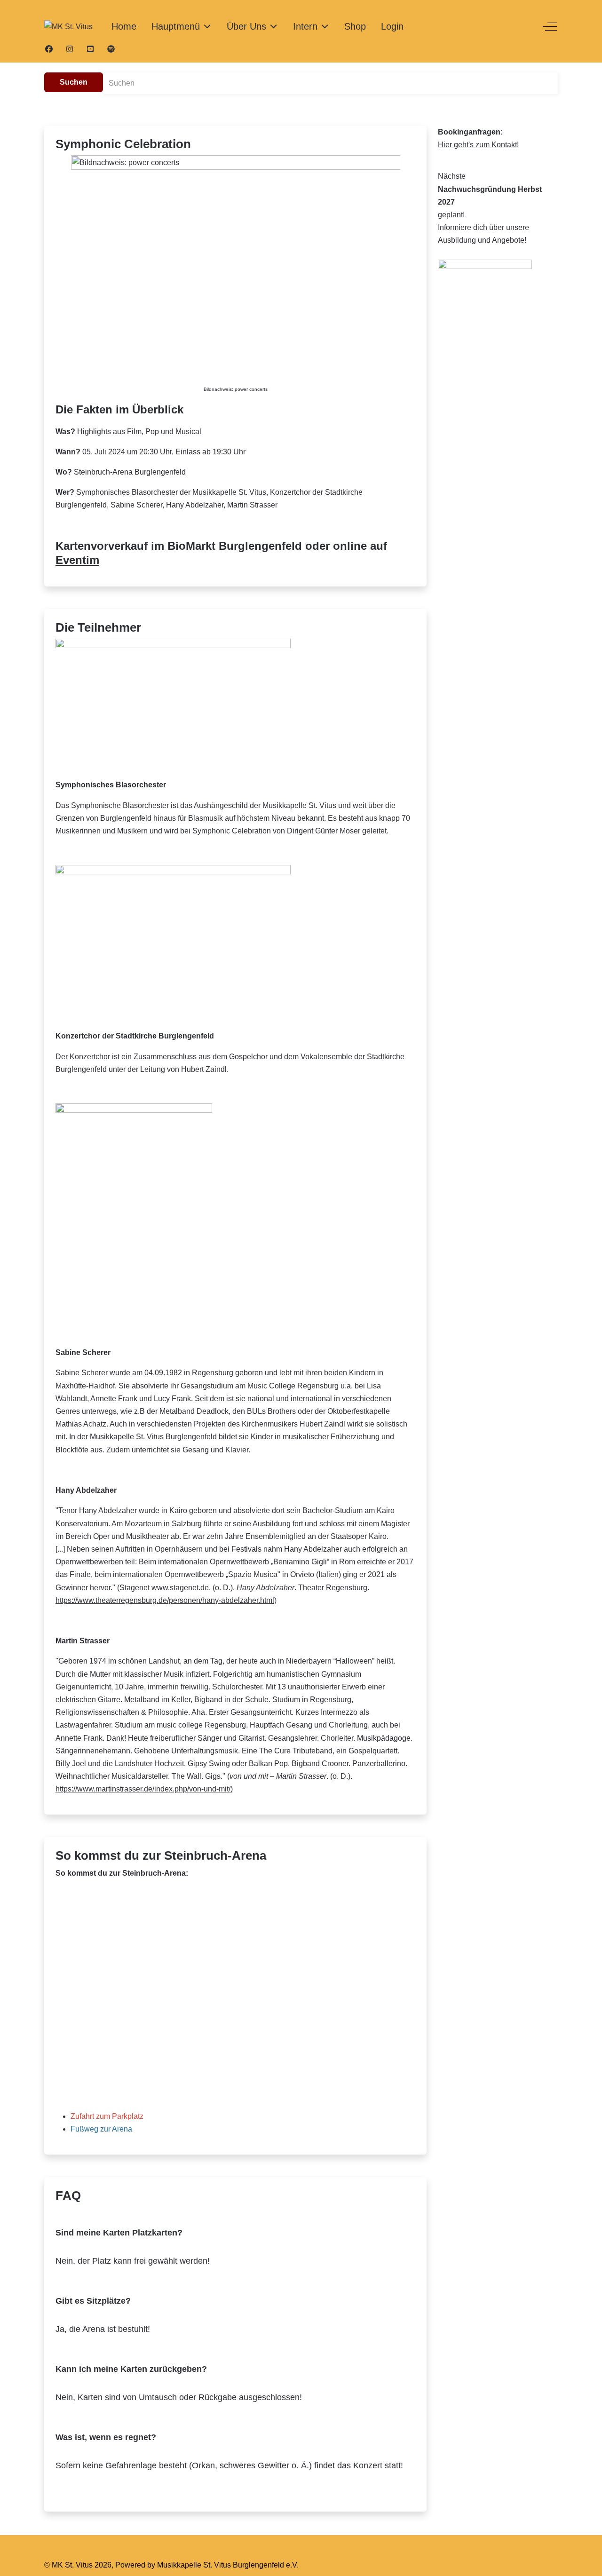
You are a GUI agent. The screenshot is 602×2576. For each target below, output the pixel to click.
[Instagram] (70, 49)
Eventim (77, 560)
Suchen (74, 82)
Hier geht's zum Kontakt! (478, 145)
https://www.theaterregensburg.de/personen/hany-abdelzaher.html (165, 1600)
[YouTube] (90, 49)
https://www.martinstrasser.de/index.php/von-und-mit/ (143, 1789)
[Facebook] (49, 49)
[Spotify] (111, 49)
